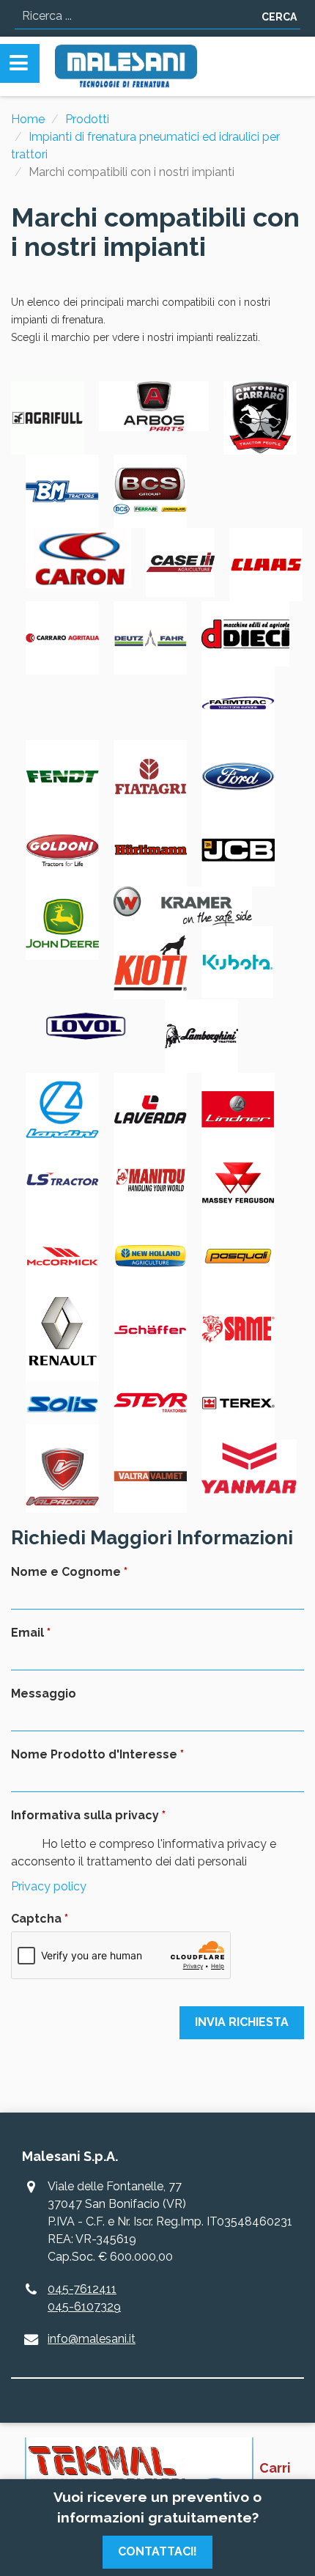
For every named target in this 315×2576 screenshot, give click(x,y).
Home (28, 119)
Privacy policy (49, 1886)
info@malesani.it (92, 2339)
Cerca (279, 17)
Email (27, 1633)
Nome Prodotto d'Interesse (94, 1754)
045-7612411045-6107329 (84, 2298)
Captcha (36, 1919)
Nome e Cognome (66, 1572)
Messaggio (44, 1694)
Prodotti (87, 119)
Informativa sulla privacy (85, 1815)
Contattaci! (157, 2551)
